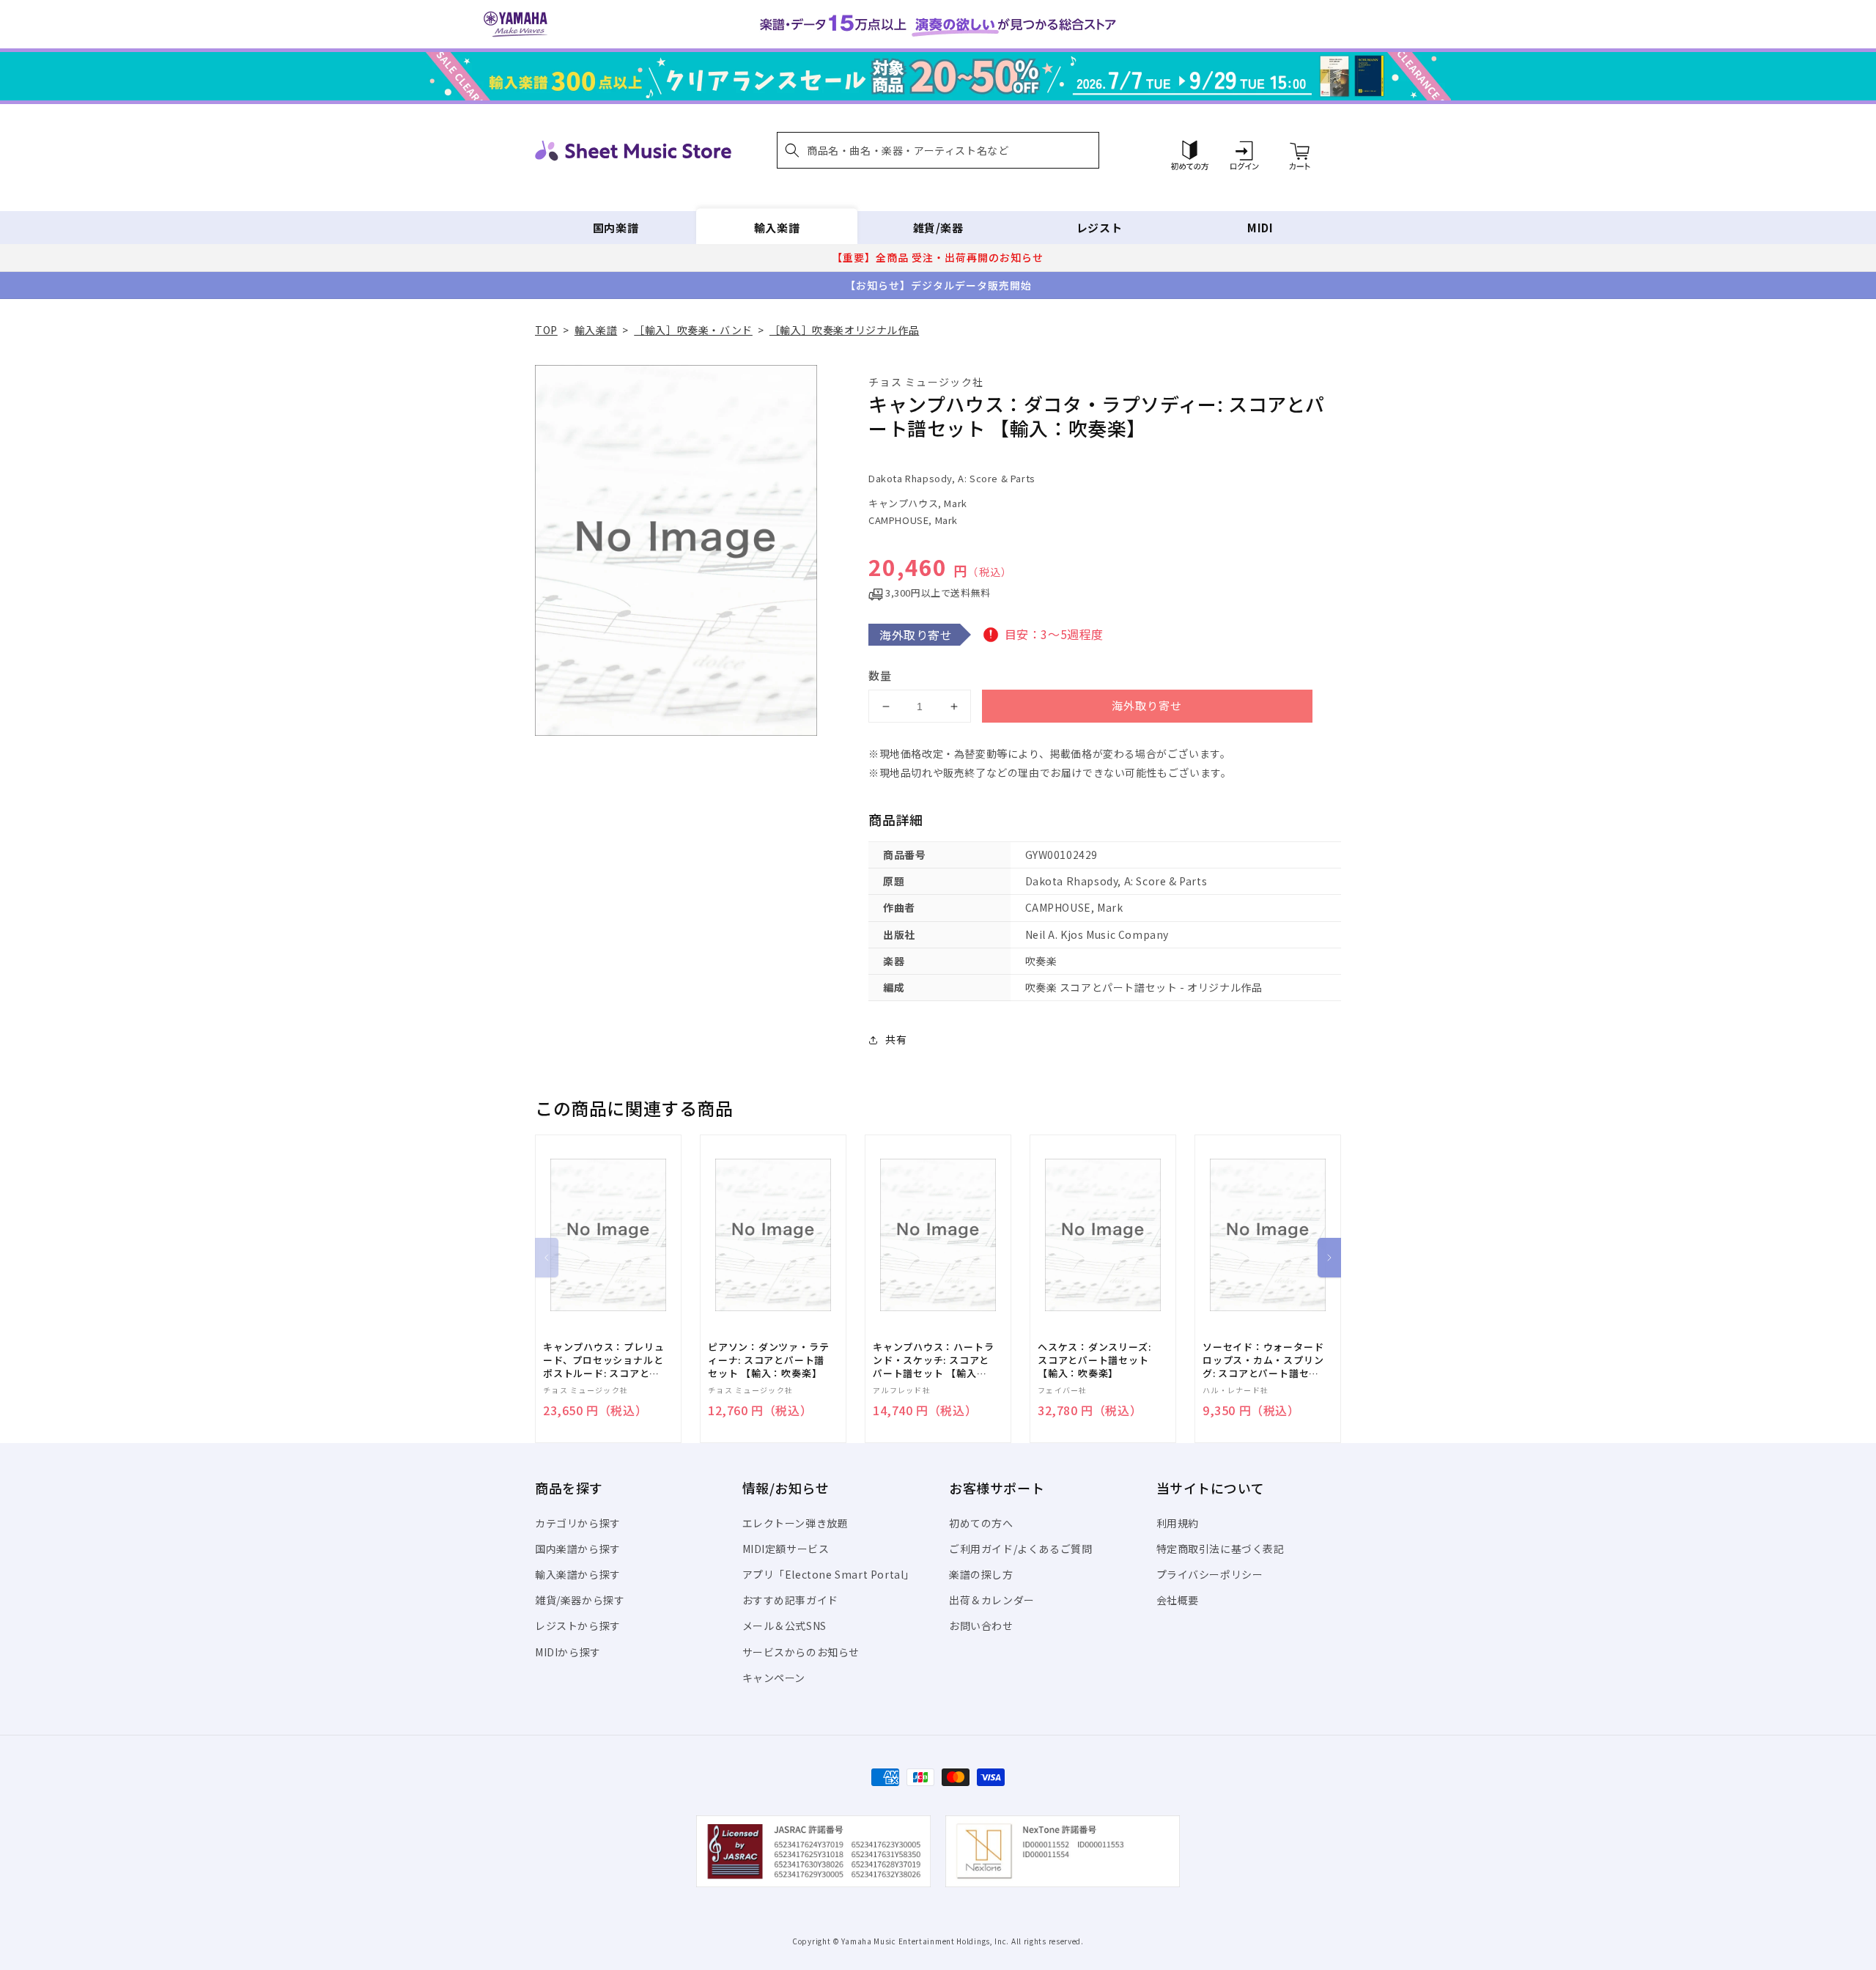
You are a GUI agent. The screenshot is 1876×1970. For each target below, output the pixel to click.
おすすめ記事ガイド (790, 1600)
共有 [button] (896, 1039)
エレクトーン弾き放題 (795, 1523)
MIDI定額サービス (786, 1549)
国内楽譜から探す (578, 1549)
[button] (938, 150)
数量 (880, 675)
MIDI (1260, 228)
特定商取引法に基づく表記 (1220, 1549)
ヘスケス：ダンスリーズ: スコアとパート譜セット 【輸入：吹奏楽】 (1094, 1360)
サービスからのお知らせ (801, 1652)
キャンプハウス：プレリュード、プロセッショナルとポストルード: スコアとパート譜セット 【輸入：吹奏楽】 (603, 1361)
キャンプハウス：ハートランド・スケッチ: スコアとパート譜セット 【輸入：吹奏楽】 (933, 1361)
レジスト (1099, 228)
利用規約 (1178, 1523)
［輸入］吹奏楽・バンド (693, 330)
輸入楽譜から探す (578, 1574)
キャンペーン (774, 1678)
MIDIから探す (568, 1652)
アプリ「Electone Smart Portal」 (829, 1574)
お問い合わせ (981, 1626)
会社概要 (1178, 1600)
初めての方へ (981, 1523)
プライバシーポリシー (1210, 1574)
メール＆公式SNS (784, 1626)
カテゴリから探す (578, 1523)
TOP (546, 330)
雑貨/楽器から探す (580, 1600)
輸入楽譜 (777, 228)
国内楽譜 (616, 228)
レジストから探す (578, 1626)
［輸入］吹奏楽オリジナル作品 (844, 330)
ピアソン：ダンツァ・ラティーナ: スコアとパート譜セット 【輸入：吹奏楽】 (768, 1360)
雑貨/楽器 (938, 228)
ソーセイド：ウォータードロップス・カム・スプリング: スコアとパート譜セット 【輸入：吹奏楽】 (1263, 1361)
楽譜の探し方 (981, 1574)
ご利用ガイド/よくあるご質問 (1020, 1549)
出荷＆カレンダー (992, 1600)
